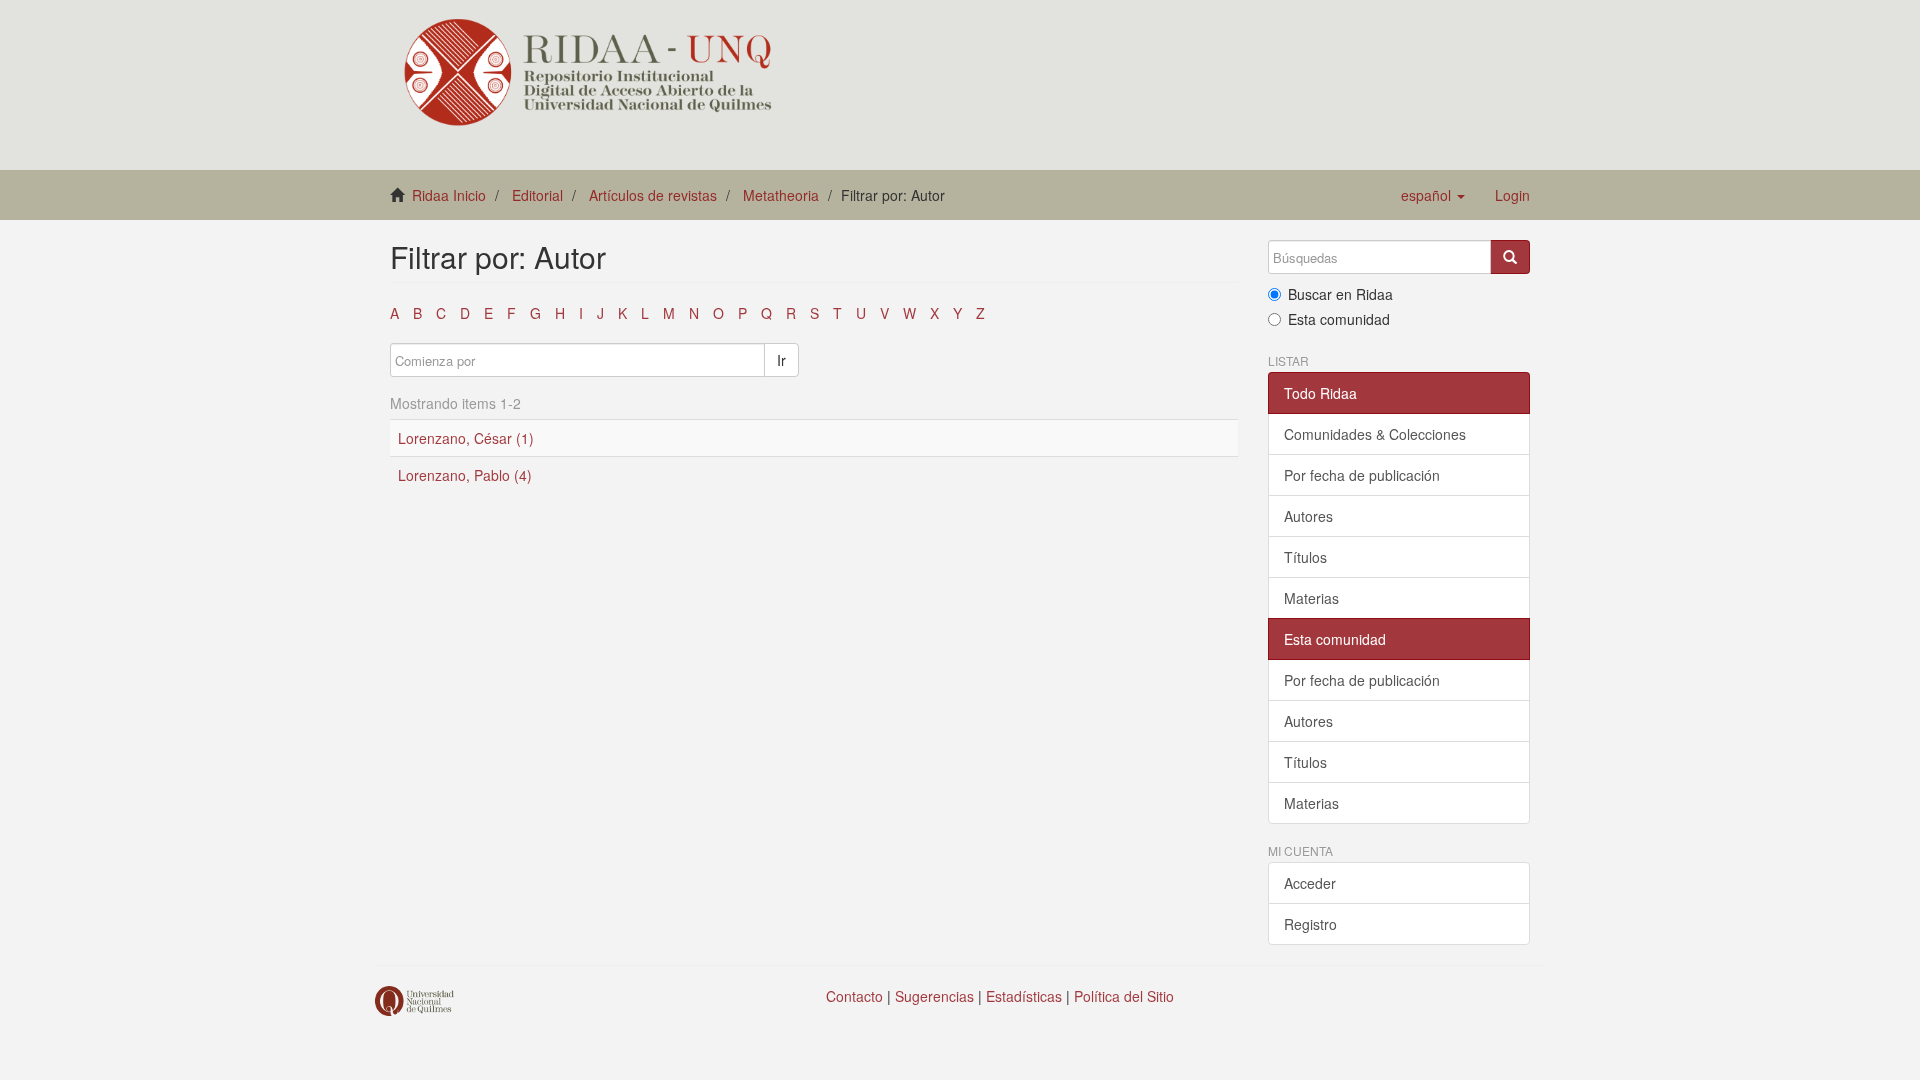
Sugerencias (934, 996)
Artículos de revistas (653, 195)
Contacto (854, 996)
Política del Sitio (1124, 996)
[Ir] (1510, 257)
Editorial (537, 195)
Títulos (1305, 557)
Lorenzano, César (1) (466, 438)
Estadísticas (1024, 996)
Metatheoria (781, 195)
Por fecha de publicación (1362, 475)
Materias (1311, 598)
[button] (1433, 195)
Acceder (1310, 883)
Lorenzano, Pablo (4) (465, 475)
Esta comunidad (1339, 319)
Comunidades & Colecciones (1375, 434)
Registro (1310, 924)
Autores (1308, 516)
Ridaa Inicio (449, 195)
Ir (781, 360)
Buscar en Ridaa (1340, 294)
